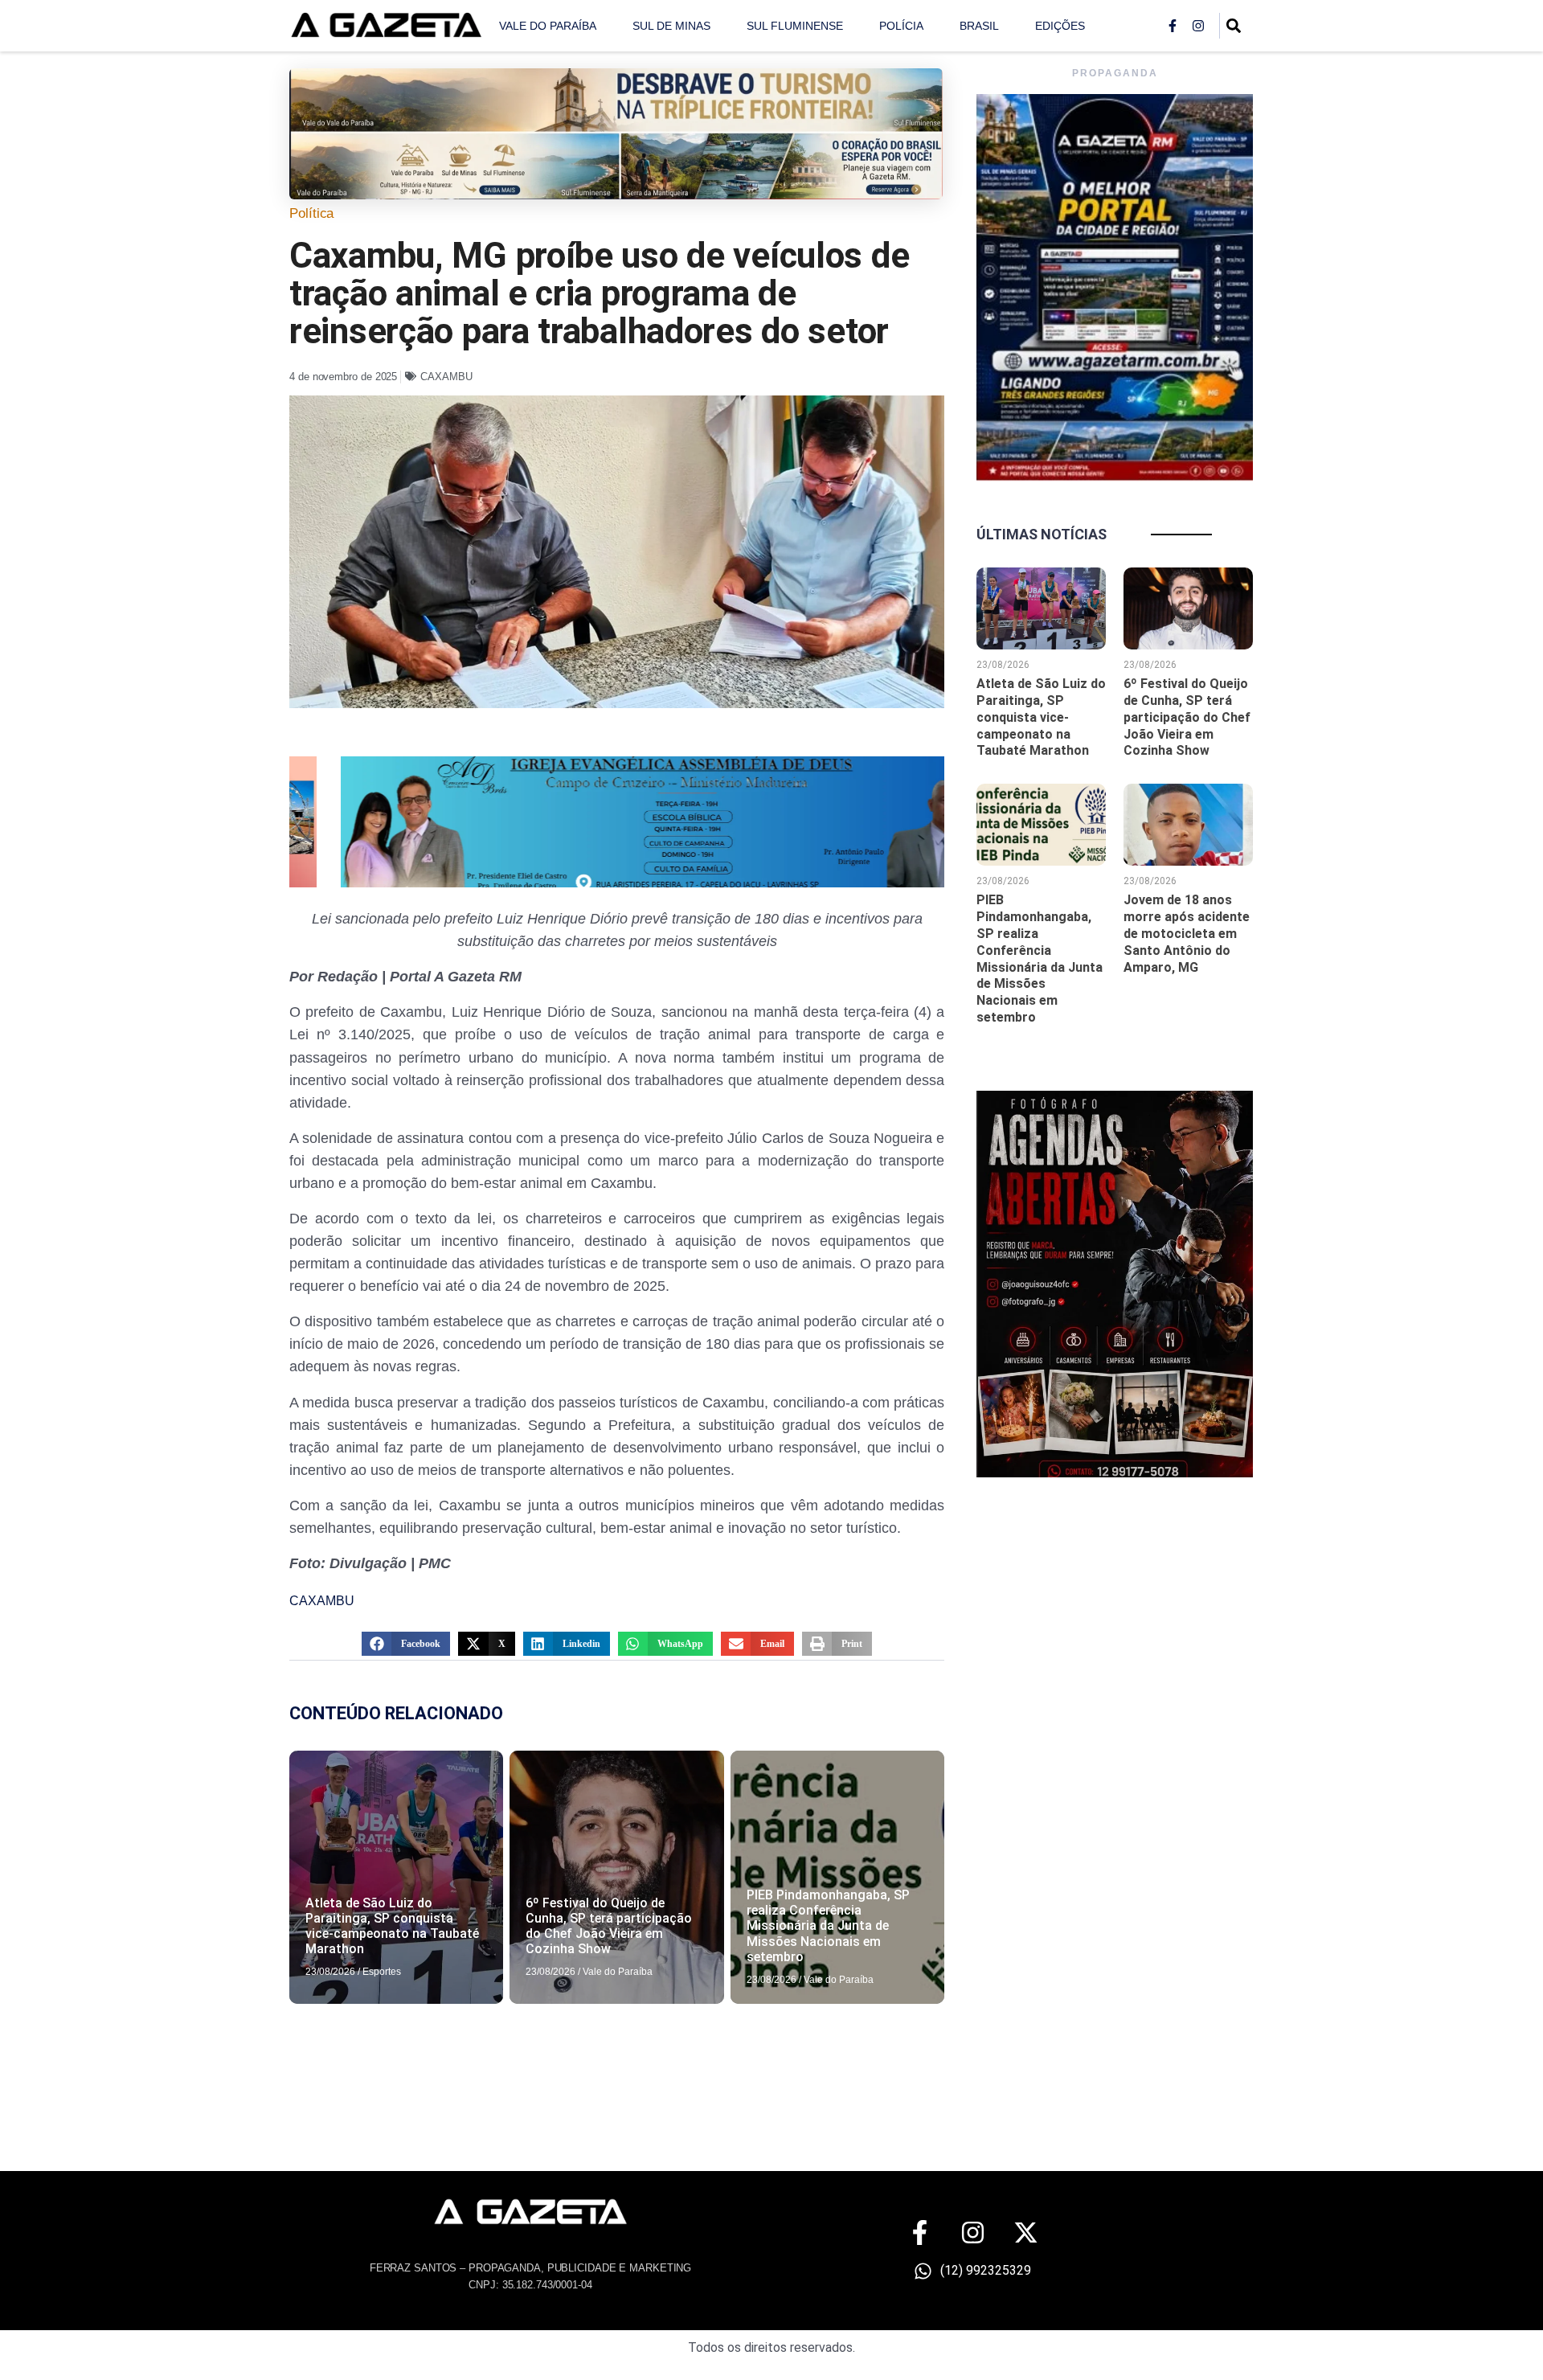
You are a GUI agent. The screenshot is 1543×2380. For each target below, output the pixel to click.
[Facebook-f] (1173, 26)
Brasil (979, 26)
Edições (1060, 26)
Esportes (382, 1972)
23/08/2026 (330, 1972)
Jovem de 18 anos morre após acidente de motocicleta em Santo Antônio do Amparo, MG (1187, 933)
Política (311, 213)
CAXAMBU (446, 377)
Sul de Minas (671, 26)
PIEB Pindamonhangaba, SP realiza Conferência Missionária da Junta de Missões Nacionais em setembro (828, 1926)
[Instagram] (1198, 26)
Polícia (901, 26)
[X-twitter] (1026, 2233)
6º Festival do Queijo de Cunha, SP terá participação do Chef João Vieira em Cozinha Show (609, 1926)
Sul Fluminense (795, 26)
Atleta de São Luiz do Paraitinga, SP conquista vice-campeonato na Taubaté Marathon (392, 1926)
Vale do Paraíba (548, 26)
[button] (406, 1644)
